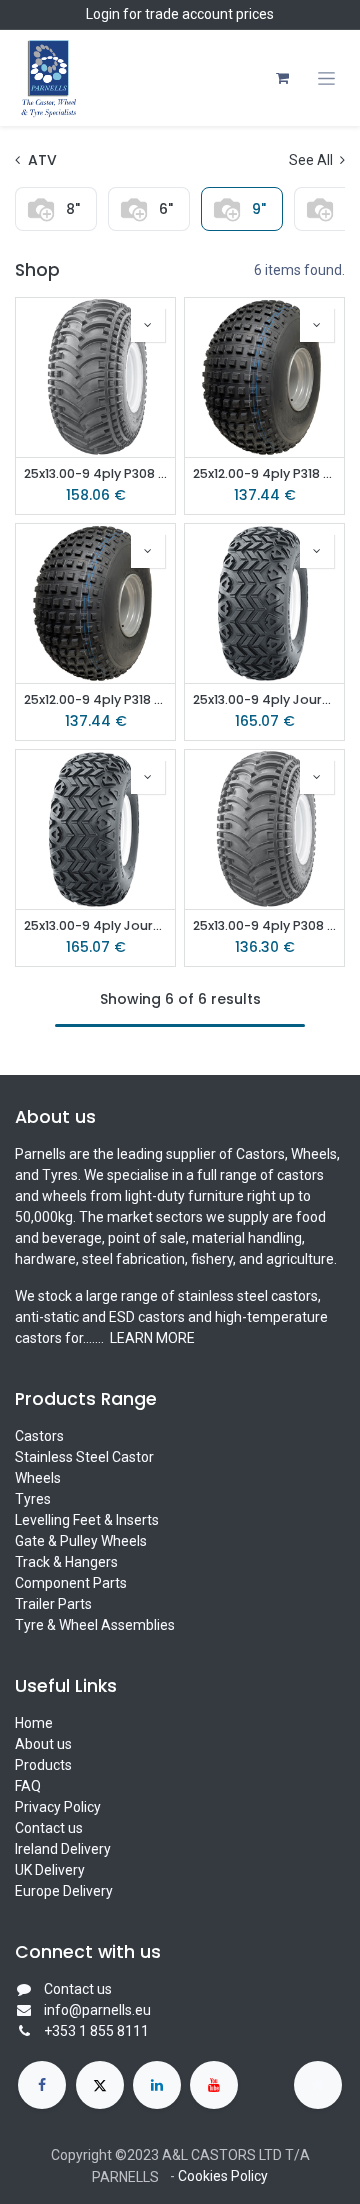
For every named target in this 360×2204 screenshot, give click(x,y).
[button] (148, 325)
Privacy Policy (58, 1807)
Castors (39, 1436)
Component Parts (71, 1583)
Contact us (49, 1828)
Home (34, 1723)
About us (43, 1744)
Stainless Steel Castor (84, 1457)
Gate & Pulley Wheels (81, 1541)
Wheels (38, 1478)
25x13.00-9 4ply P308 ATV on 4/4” (264, 925)
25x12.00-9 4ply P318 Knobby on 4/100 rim (95, 699)
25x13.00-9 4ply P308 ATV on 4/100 (95, 473)
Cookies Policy (223, 2176)
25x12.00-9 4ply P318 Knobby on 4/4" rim (264, 473)
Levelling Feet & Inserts (87, 1520)
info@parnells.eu (97, 2010)
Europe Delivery (64, 1891)
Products (43, 1765)
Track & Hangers (66, 1562)
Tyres (33, 1499)
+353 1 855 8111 (96, 2031)
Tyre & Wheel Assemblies (95, 1625)
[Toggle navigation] (326, 78)
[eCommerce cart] (282, 78)
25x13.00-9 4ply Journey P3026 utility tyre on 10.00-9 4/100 (264, 699)
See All (312, 160)
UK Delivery (50, 1870)
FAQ (28, 1786)
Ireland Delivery (63, 1849)
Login (103, 14)
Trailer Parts (53, 1604)
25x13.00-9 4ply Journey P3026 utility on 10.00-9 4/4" (95, 925)
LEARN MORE (151, 1338)
